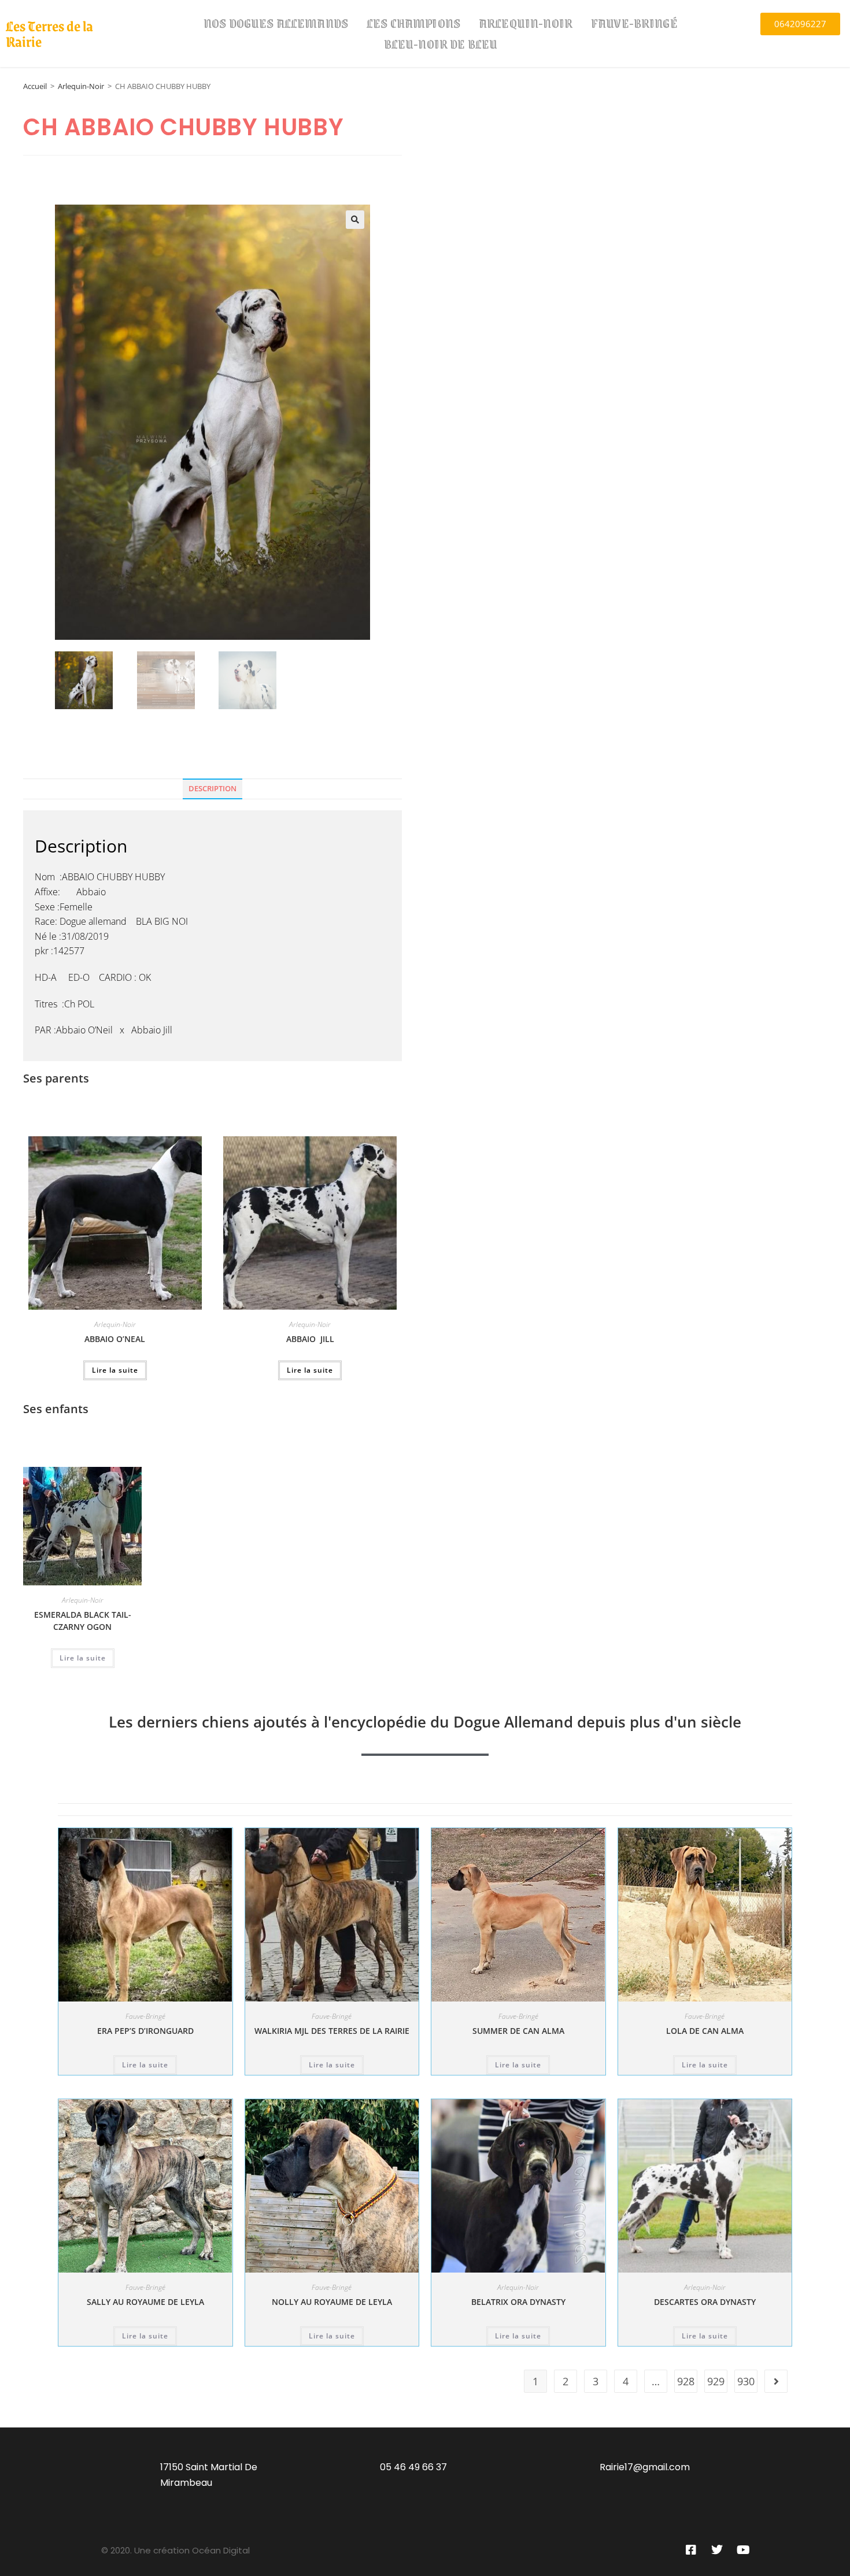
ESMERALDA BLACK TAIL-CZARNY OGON (83, 1621)
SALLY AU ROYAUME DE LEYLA (145, 2302)
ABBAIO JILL (310, 1339)
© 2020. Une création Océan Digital (175, 2550)
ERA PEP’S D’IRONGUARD (145, 2031)
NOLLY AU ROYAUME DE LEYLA (332, 2302)
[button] (355, 220)
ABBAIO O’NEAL (115, 1339)
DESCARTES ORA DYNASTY (705, 2302)
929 (716, 2381)
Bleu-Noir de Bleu (441, 44)
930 (746, 2381)
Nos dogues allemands (276, 23)
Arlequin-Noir (526, 23)
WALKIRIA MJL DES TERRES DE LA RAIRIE (332, 2031)
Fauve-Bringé (634, 23)
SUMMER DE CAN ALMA (518, 2031)
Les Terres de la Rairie (49, 33)
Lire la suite (115, 1370)
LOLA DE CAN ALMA (705, 2031)
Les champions (413, 23)
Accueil (35, 86)
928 (686, 2381)
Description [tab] (212, 789)
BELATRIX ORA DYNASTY (518, 2302)
